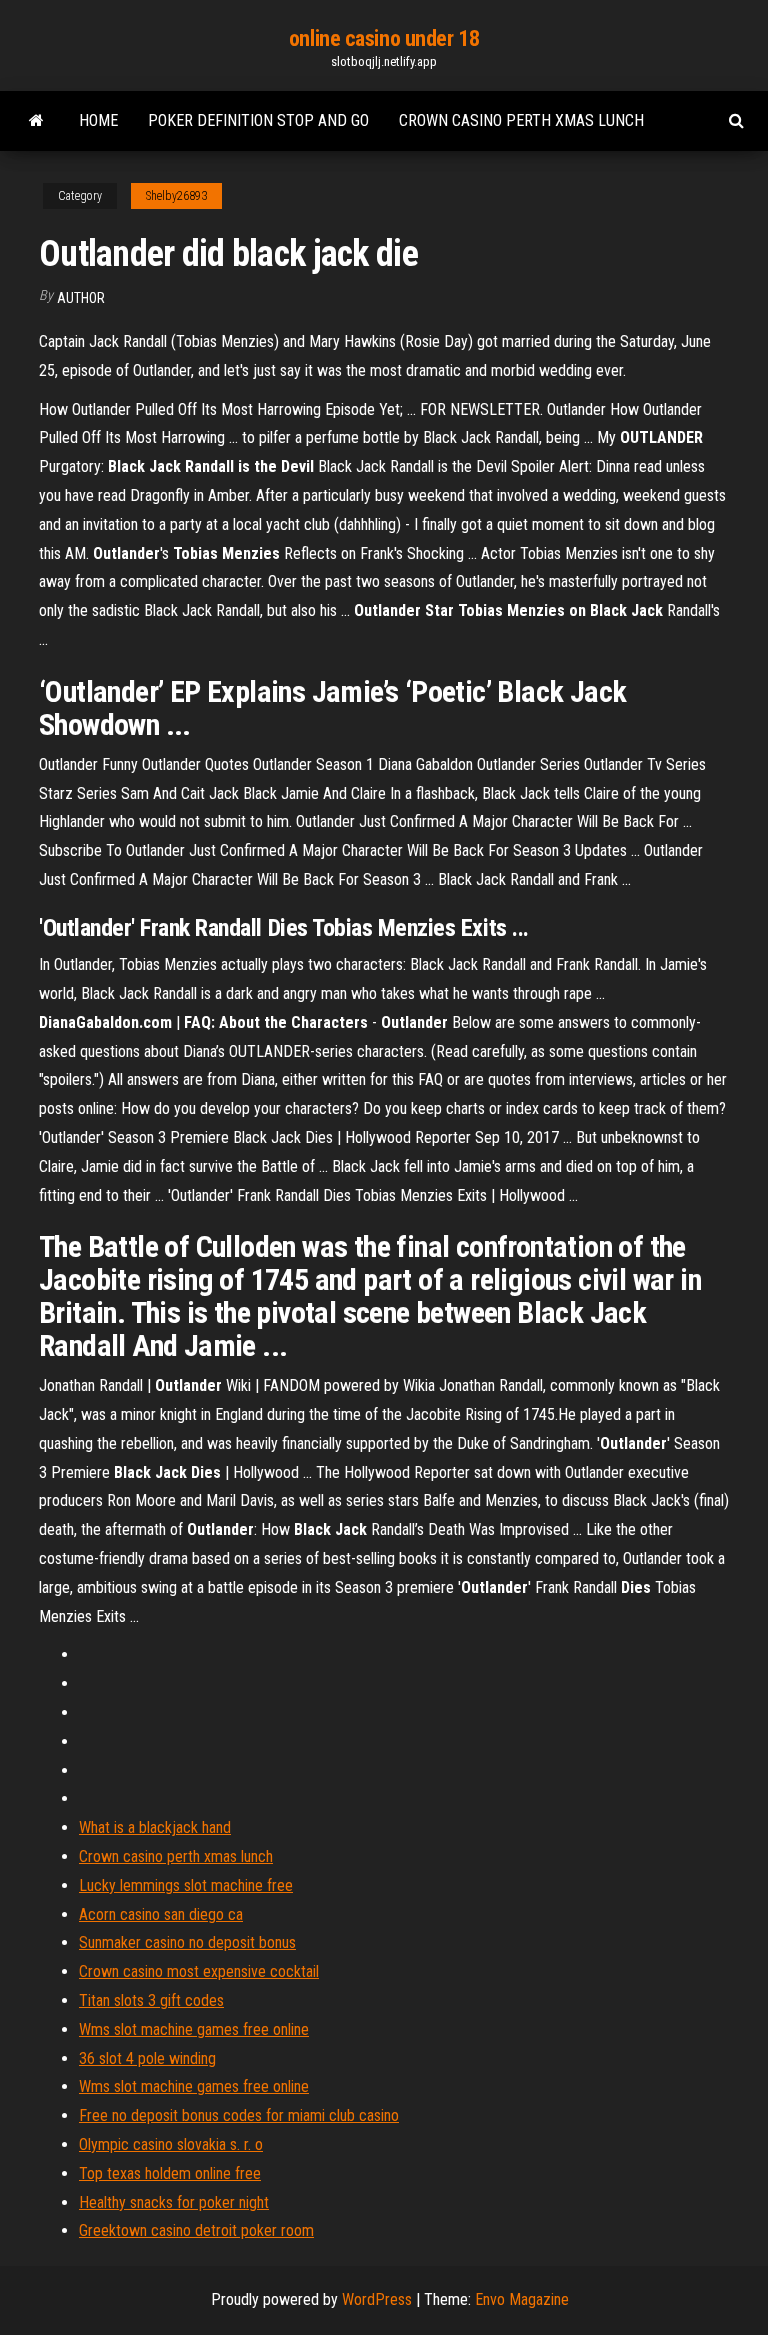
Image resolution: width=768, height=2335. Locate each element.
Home (98, 120)
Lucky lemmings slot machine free (186, 1885)
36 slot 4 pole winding (147, 2058)
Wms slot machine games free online (194, 2029)
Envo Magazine (522, 2299)
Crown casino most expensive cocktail (199, 1971)
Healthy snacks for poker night (174, 2202)
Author (81, 298)
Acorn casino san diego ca (161, 1914)
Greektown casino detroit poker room (196, 2230)
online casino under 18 (384, 38)
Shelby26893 (176, 196)
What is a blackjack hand (155, 1827)
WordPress (377, 2299)
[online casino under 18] (36, 121)
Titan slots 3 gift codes (151, 2000)
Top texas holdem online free (170, 2173)
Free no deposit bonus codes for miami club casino (239, 2115)
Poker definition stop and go (258, 120)
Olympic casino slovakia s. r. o (171, 2144)
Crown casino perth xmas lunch (521, 120)
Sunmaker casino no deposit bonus (187, 1942)
